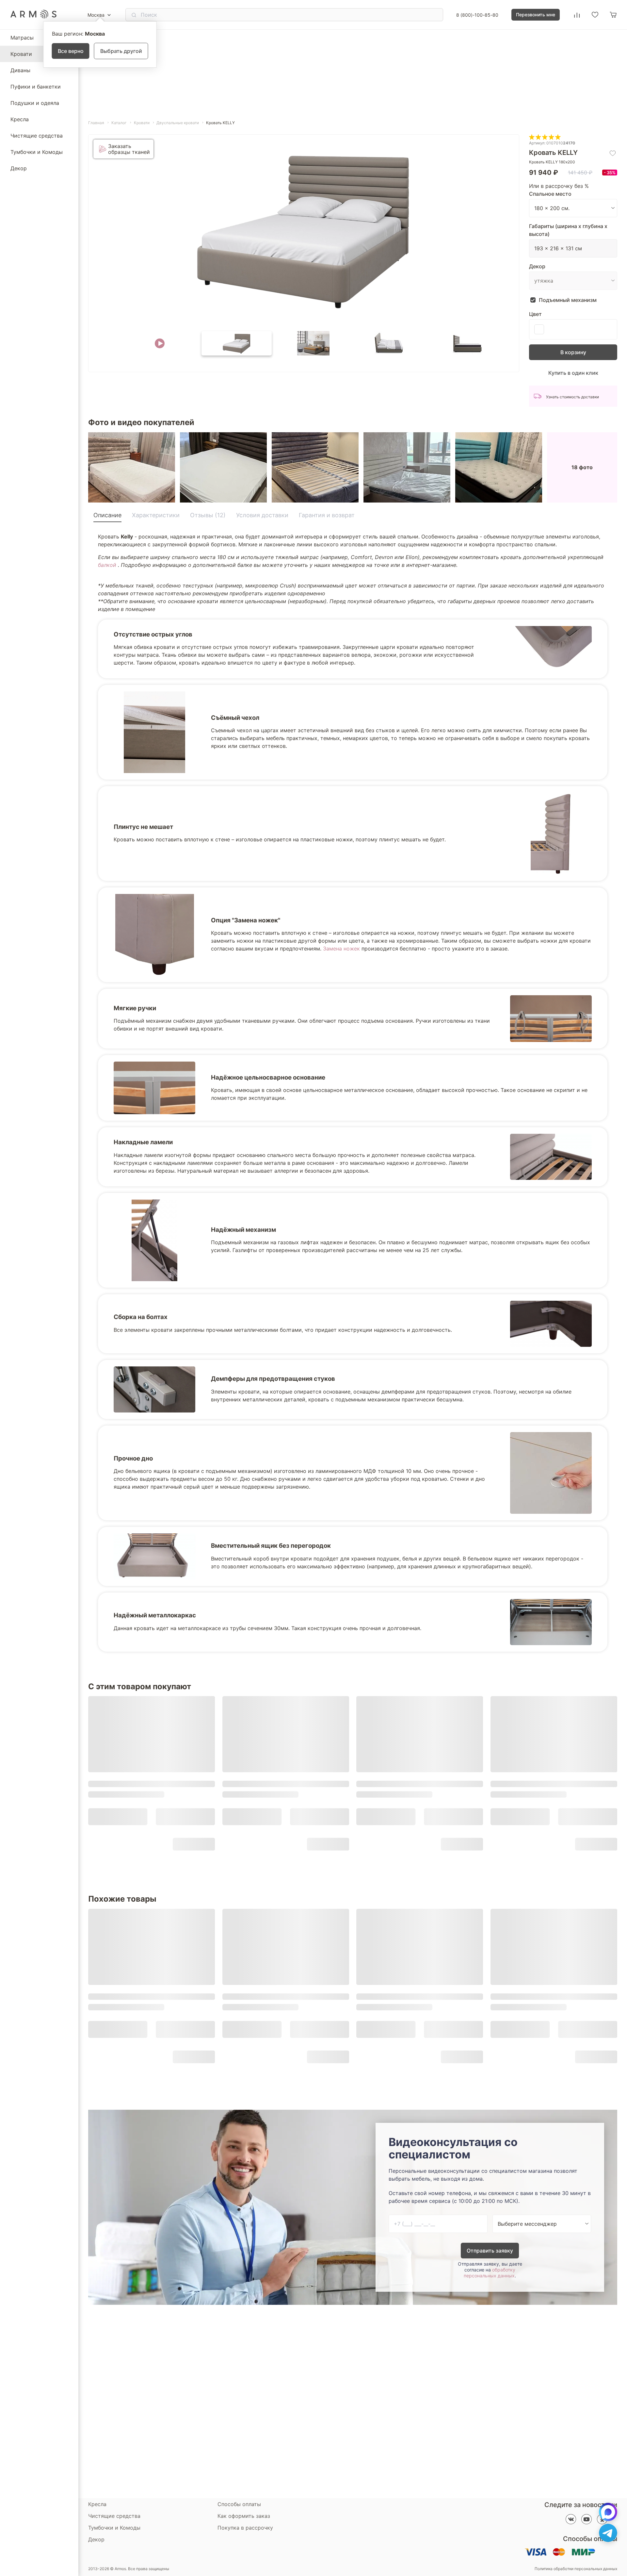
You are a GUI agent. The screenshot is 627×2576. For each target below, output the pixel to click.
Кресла (20, 119)
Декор (19, 168)
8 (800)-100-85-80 (477, 15)
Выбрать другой (121, 51)
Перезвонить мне (536, 15)
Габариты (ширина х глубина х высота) (568, 230)
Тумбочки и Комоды (37, 152)
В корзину (573, 352)
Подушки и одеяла (35, 103)
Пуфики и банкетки (36, 87)
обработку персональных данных (490, 2273)
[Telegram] (608, 2533)
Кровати (21, 54)
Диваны (20, 70)
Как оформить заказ (244, 2516)
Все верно (71, 51)
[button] (160, 343)
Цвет (535, 314)
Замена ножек (341, 949)
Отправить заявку (490, 2251)
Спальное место (550, 194)
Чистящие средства (37, 136)
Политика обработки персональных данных (576, 2569)
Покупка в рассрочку (245, 2528)
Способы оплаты (239, 2504)
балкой (108, 565)
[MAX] (608, 2512)
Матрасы (22, 38)
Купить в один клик (573, 373)
